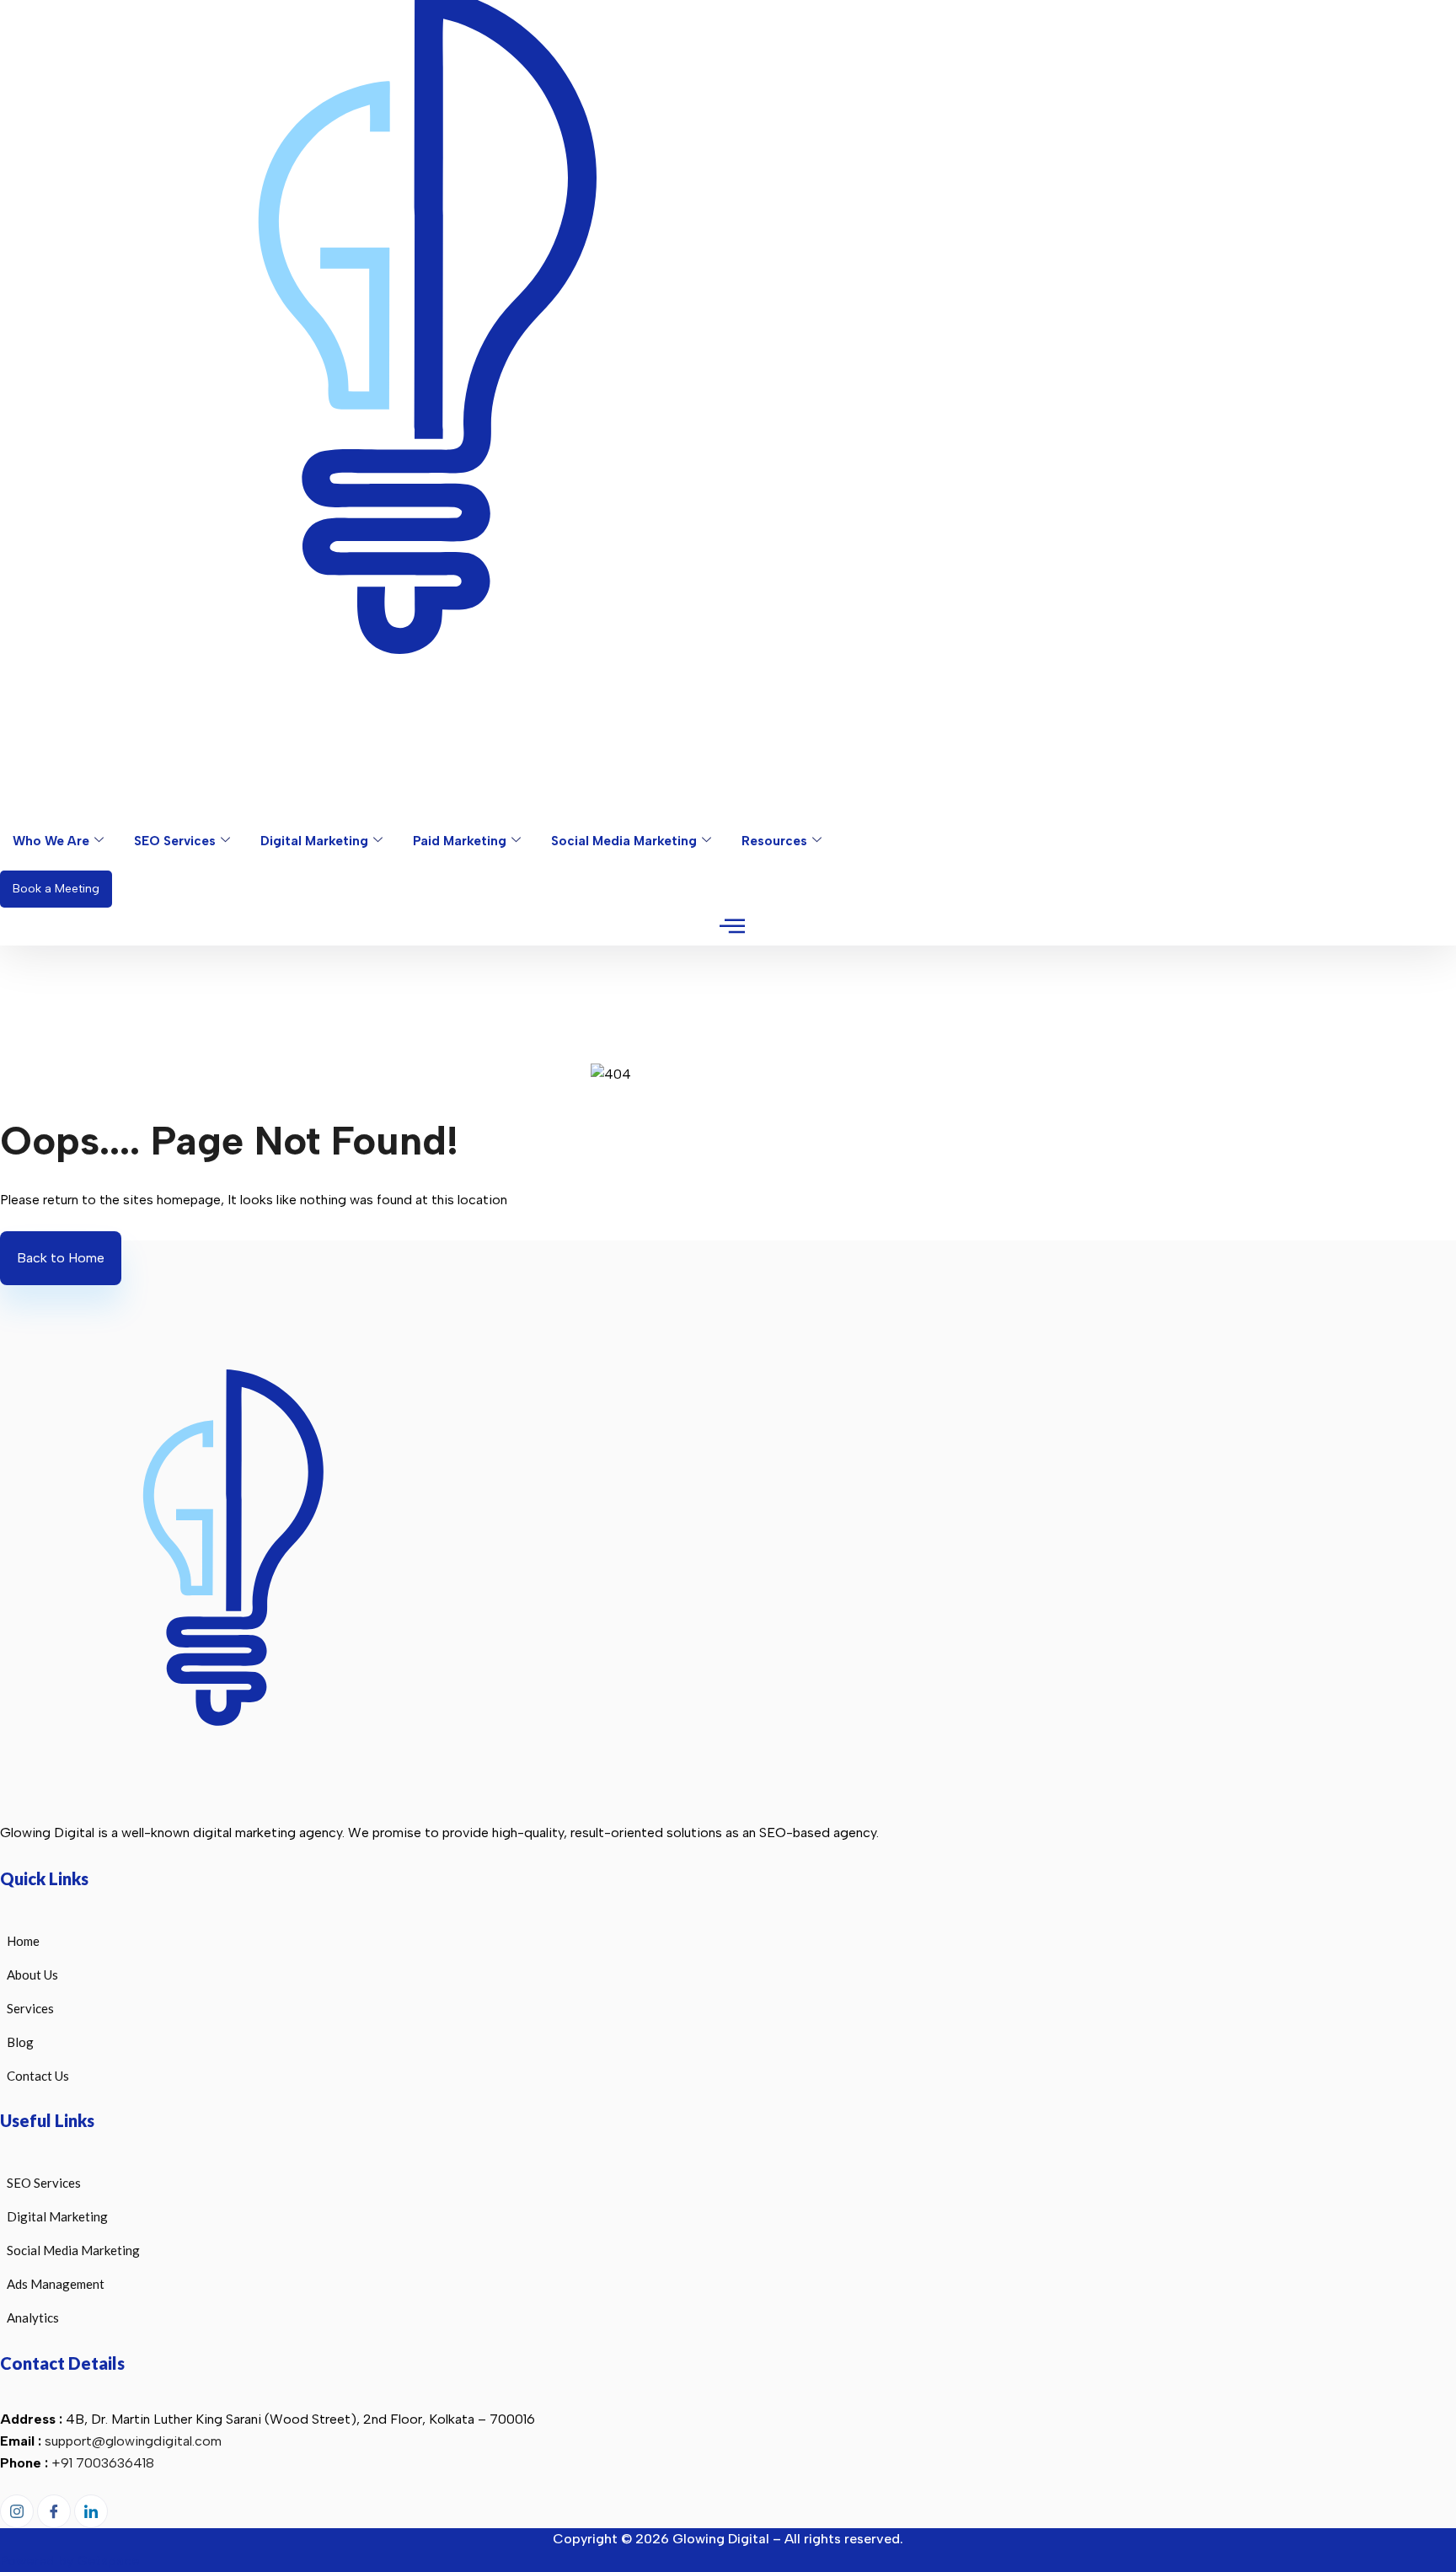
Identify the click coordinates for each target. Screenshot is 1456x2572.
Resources (774, 841)
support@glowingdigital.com (133, 2441)
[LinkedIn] (91, 2511)
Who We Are (51, 841)
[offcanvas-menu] (732, 927)
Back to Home (61, 1258)
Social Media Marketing (624, 841)
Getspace (108, 2561)
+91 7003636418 (103, 2463)
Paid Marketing (460, 841)
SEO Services (175, 841)
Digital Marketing (314, 841)
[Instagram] (1410, 115)
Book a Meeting (56, 889)
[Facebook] (1374, 115)
